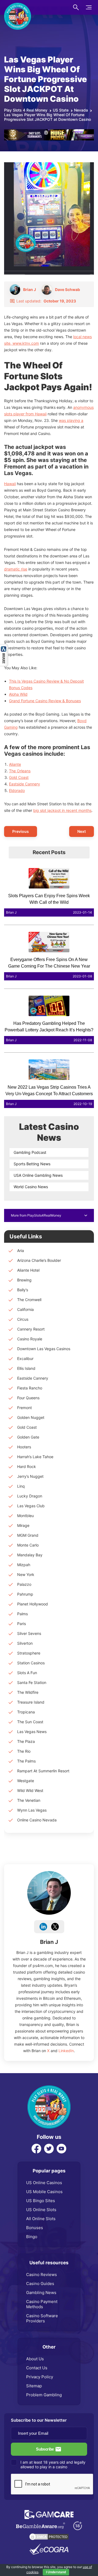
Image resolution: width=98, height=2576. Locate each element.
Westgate (26, 1781)
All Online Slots (41, 2219)
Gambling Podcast (30, 1152)
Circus (23, 1319)
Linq (21, 1486)
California (25, 1309)
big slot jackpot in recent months (62, 810)
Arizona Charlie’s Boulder (39, 1260)
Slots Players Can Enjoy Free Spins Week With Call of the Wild (49, 899)
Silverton (25, 1643)
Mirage (23, 1525)
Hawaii (10, 484)
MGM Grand (28, 1535)
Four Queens (28, 1398)
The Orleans (20, 771)
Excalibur (25, 1358)
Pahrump (25, 1594)
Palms (22, 1614)
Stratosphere (29, 1653)
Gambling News (41, 2293)
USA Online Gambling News (38, 1175)
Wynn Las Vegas (32, 1810)
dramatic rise (16, 569)
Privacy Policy (40, 2377)
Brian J (49, 1942)
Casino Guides (40, 2284)
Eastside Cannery (24, 784)
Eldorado (17, 790)
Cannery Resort (31, 1329)
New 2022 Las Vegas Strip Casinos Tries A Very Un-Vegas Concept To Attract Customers (49, 1090)
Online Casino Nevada (37, 1820)
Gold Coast (19, 777)
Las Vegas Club (31, 1506)
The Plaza (26, 1741)
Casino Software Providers (42, 2318)
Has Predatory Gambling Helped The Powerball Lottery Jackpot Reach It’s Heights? (49, 1027)
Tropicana (26, 1712)
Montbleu (25, 1516)
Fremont (24, 1408)
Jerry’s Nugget (30, 1476)
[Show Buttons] (4, 647)
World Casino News (31, 1187)
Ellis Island (26, 1368)
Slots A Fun (27, 1673)
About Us (35, 2359)
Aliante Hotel (28, 1270)
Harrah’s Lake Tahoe (35, 1457)
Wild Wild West (30, 1790)
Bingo (32, 2237)
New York (26, 1574)
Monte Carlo (28, 1545)
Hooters (24, 1447)
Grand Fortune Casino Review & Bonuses (45, 701)
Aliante (15, 764)
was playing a (71, 420)
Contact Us (37, 2368)
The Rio (24, 1751)
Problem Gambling (44, 2395)
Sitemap (34, 2386)
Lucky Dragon (30, 1496)
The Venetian (29, 1800)
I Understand (56, 2572)
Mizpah (24, 1565)
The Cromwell (29, 1300)
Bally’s (23, 1290)
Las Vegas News (32, 1732)
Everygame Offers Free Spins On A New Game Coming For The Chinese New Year (49, 963)
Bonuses (35, 2228)
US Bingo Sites (41, 2201)
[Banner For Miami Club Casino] (49, 132)
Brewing (24, 1280)
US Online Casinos (44, 2183)
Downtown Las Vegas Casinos (44, 1349)
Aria (21, 1251)
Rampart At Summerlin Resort (43, 1771)
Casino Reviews (42, 2275)
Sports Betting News (32, 1164)
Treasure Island (31, 1702)
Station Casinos (31, 1663)
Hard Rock (27, 1466)
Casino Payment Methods (42, 2304)
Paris (22, 1624)
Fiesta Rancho (30, 1388)
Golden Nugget (31, 1417)
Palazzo (24, 1584)
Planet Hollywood (33, 1604)
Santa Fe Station (32, 1682)
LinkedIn (66, 2051)
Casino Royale (30, 1339)
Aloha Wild (18, 694)
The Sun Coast (30, 1722)
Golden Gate (28, 1437)
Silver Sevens (29, 1633)
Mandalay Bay (30, 1555)
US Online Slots (41, 2210)
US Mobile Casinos (44, 2192)
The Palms (26, 1761)
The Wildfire (28, 1692)
